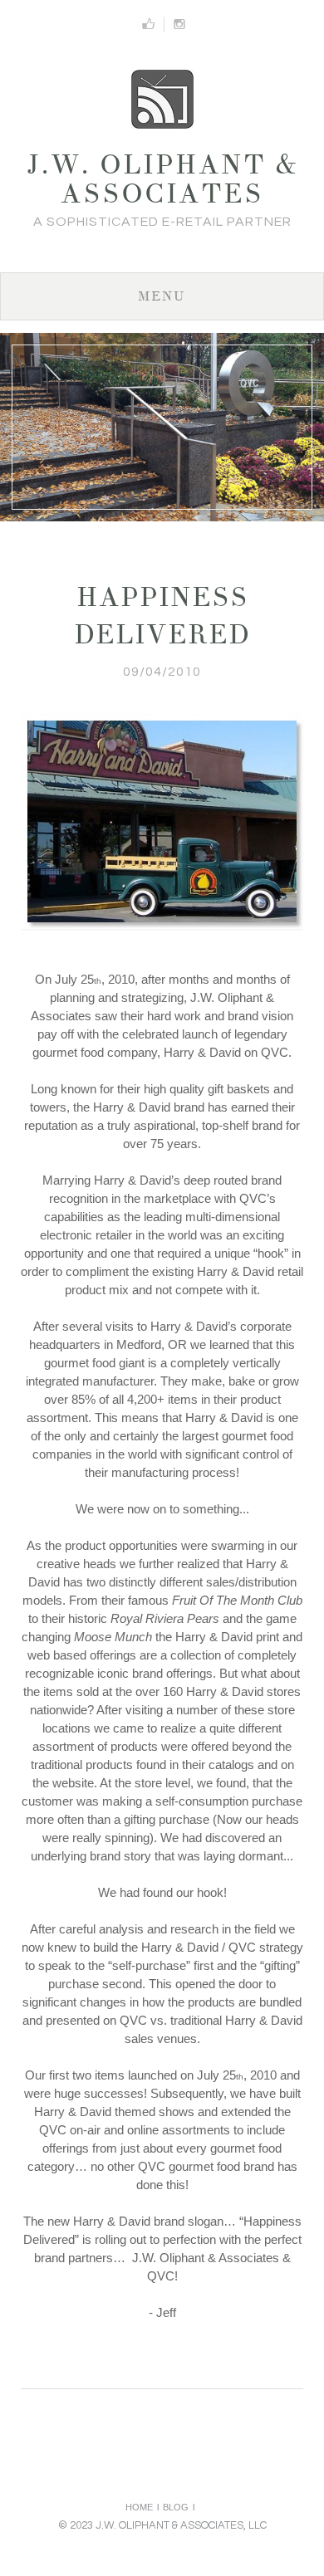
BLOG (176, 2507)
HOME (139, 2507)
